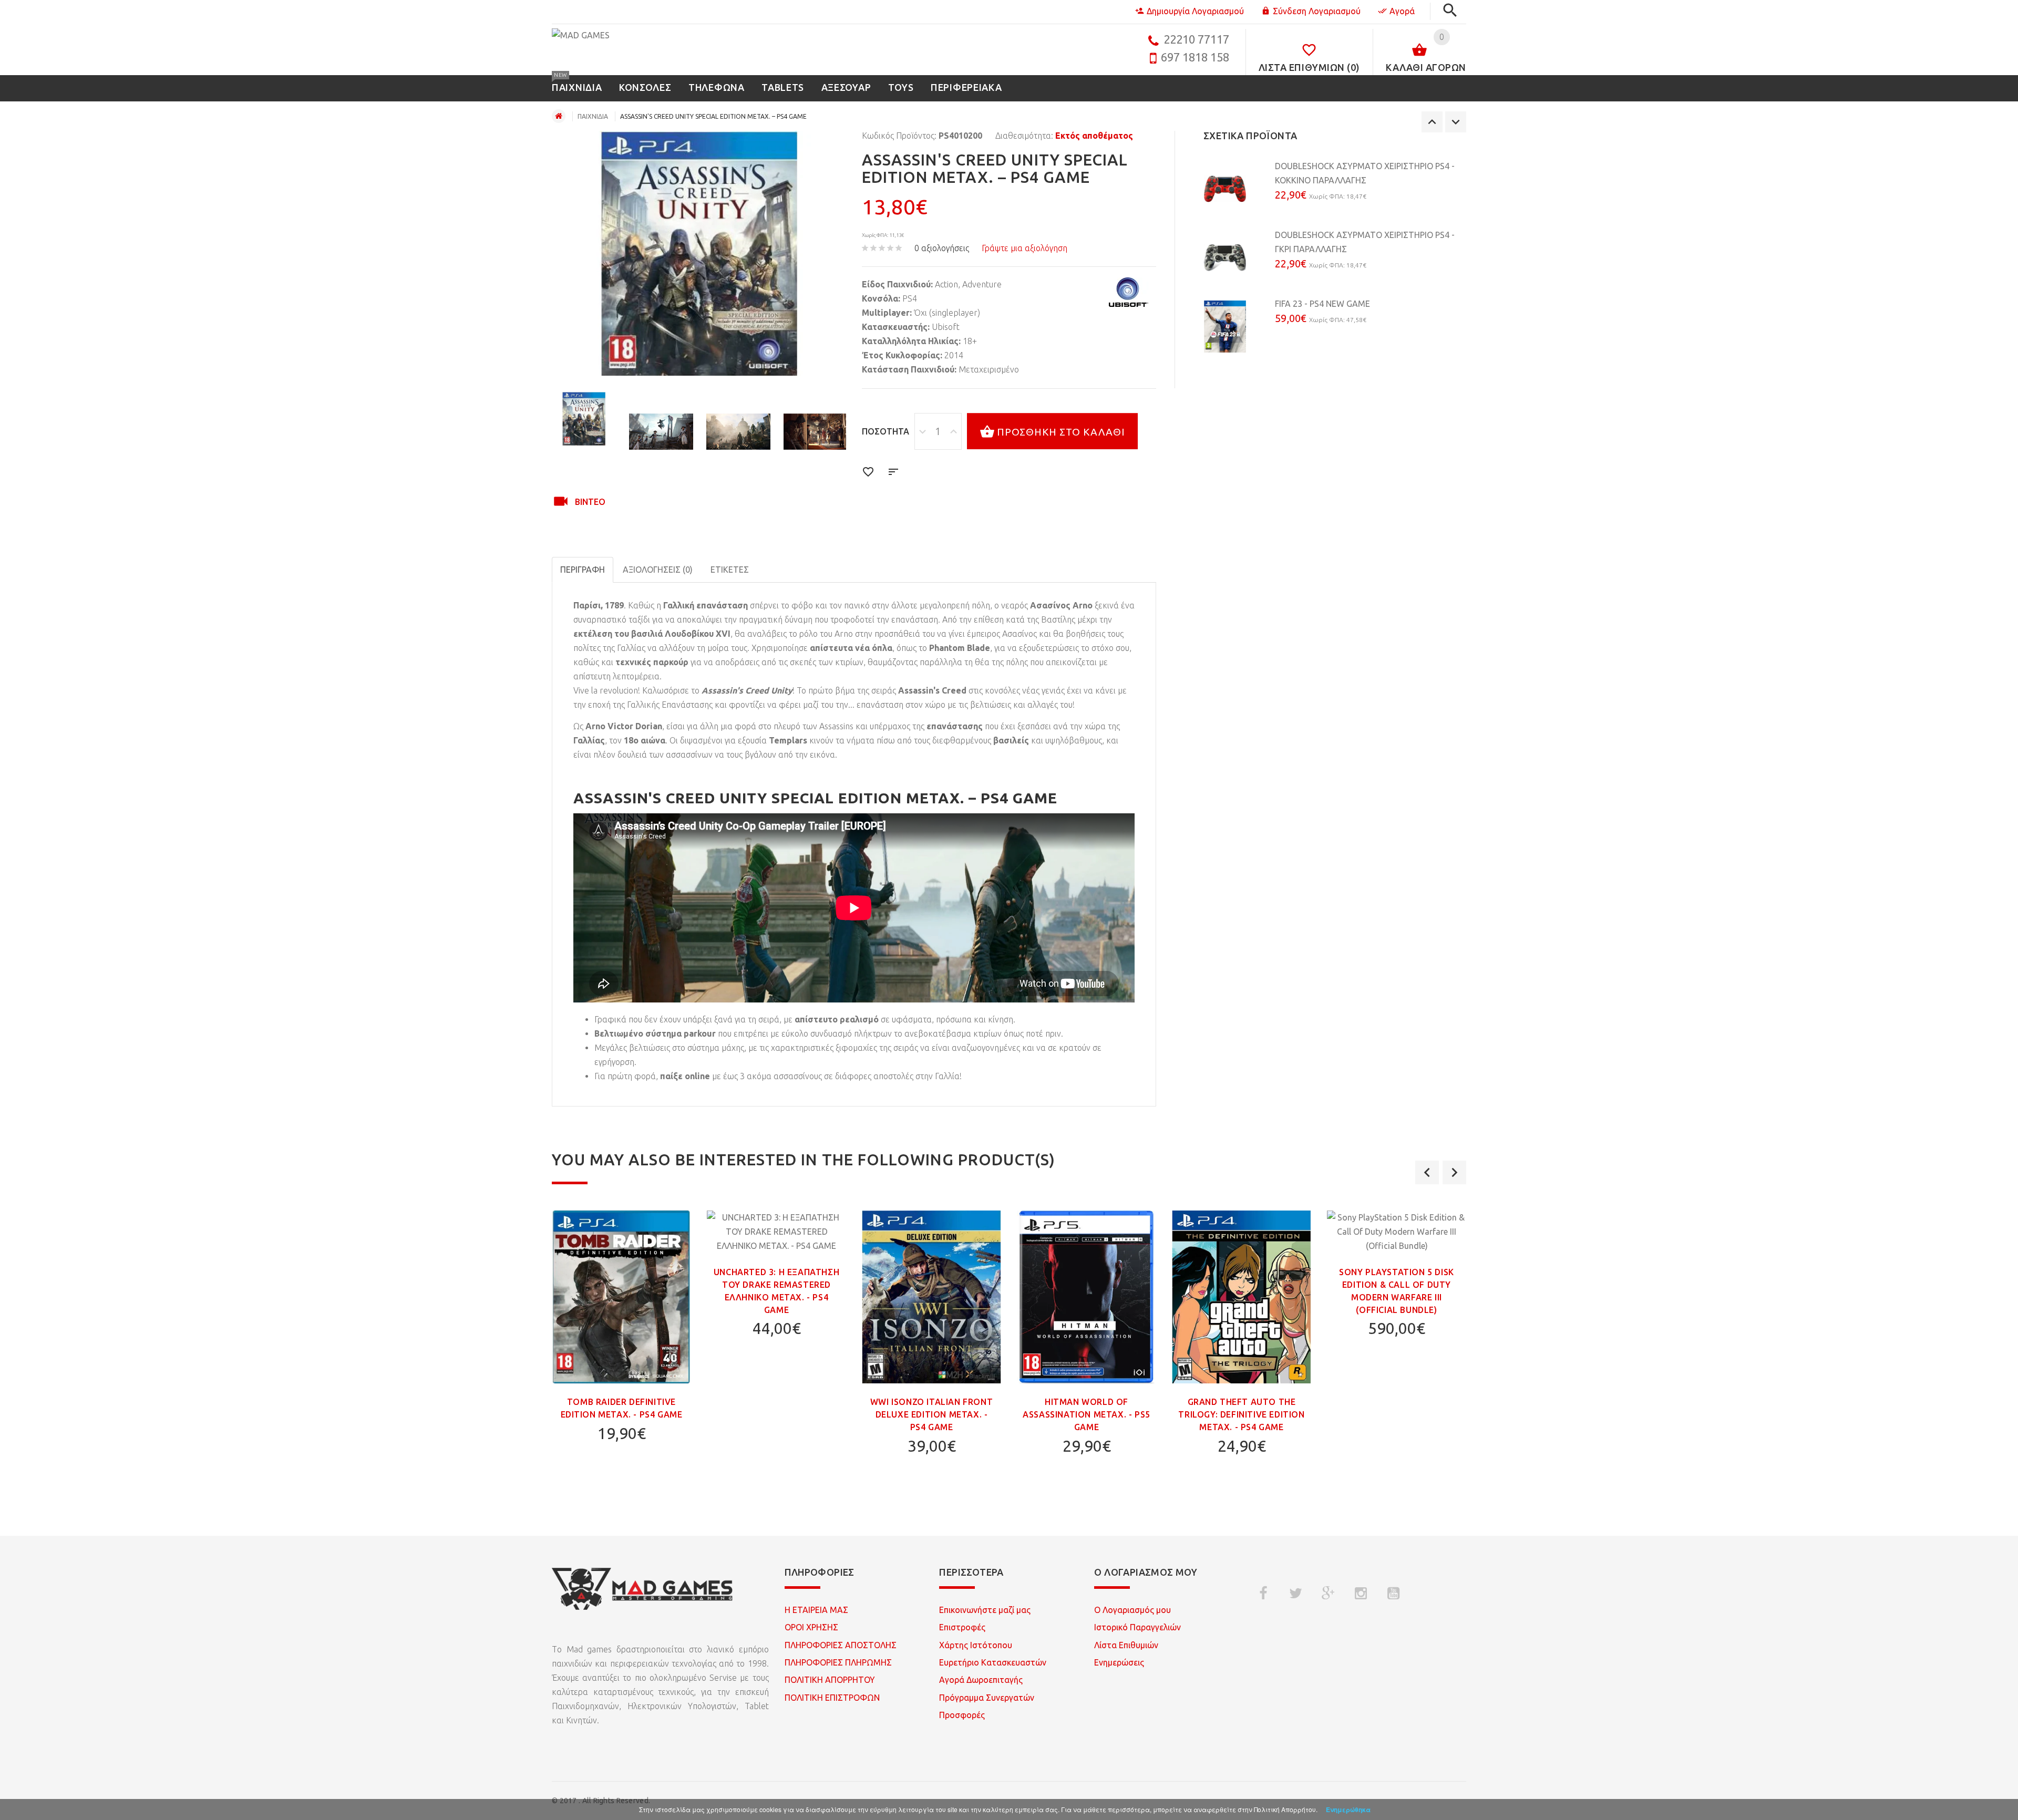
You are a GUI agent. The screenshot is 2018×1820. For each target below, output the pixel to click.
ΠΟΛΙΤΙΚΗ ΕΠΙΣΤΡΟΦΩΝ (832, 1698)
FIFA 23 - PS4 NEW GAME (1322, 304)
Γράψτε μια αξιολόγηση (1025, 248)
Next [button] (1456, 122)
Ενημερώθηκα (1348, 1809)
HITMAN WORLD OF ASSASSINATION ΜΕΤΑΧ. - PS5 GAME (1087, 1414)
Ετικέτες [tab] (730, 570)
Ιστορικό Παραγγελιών (1137, 1627)
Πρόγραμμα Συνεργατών (987, 1698)
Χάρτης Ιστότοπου (976, 1645)
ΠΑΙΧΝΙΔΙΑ (593, 116)
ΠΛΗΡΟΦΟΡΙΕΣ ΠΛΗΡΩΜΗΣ (838, 1662)
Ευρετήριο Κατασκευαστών (993, 1662)
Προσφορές (962, 1715)
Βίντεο (590, 502)
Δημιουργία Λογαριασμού (1195, 11)
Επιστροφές (962, 1627)
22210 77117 (1196, 39)
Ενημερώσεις (1119, 1662)
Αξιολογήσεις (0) (658, 570)
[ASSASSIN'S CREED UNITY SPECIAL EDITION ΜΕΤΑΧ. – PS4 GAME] (584, 419)
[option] (584, 419)
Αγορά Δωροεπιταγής (981, 1680)
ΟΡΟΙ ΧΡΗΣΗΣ (811, 1627)
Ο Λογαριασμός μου (1132, 1610)
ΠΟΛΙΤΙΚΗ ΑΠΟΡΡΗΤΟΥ (830, 1680)
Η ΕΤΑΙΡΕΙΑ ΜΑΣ (816, 1610)
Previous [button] (1432, 122)
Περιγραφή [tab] (583, 570)
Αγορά (1402, 11)
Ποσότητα (886, 431)
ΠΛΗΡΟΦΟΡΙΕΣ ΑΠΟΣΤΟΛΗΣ (841, 1645)
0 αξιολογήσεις (942, 248)
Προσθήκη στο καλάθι (1061, 432)
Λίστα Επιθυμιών (1126, 1645)
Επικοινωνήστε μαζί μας (985, 1610)
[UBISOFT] (1129, 292)
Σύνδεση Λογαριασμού (1317, 11)
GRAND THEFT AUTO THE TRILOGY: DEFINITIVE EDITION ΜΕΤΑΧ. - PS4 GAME (1241, 1414)
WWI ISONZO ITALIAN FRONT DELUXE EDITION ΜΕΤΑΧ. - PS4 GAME (931, 1414)
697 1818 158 (1195, 57)
